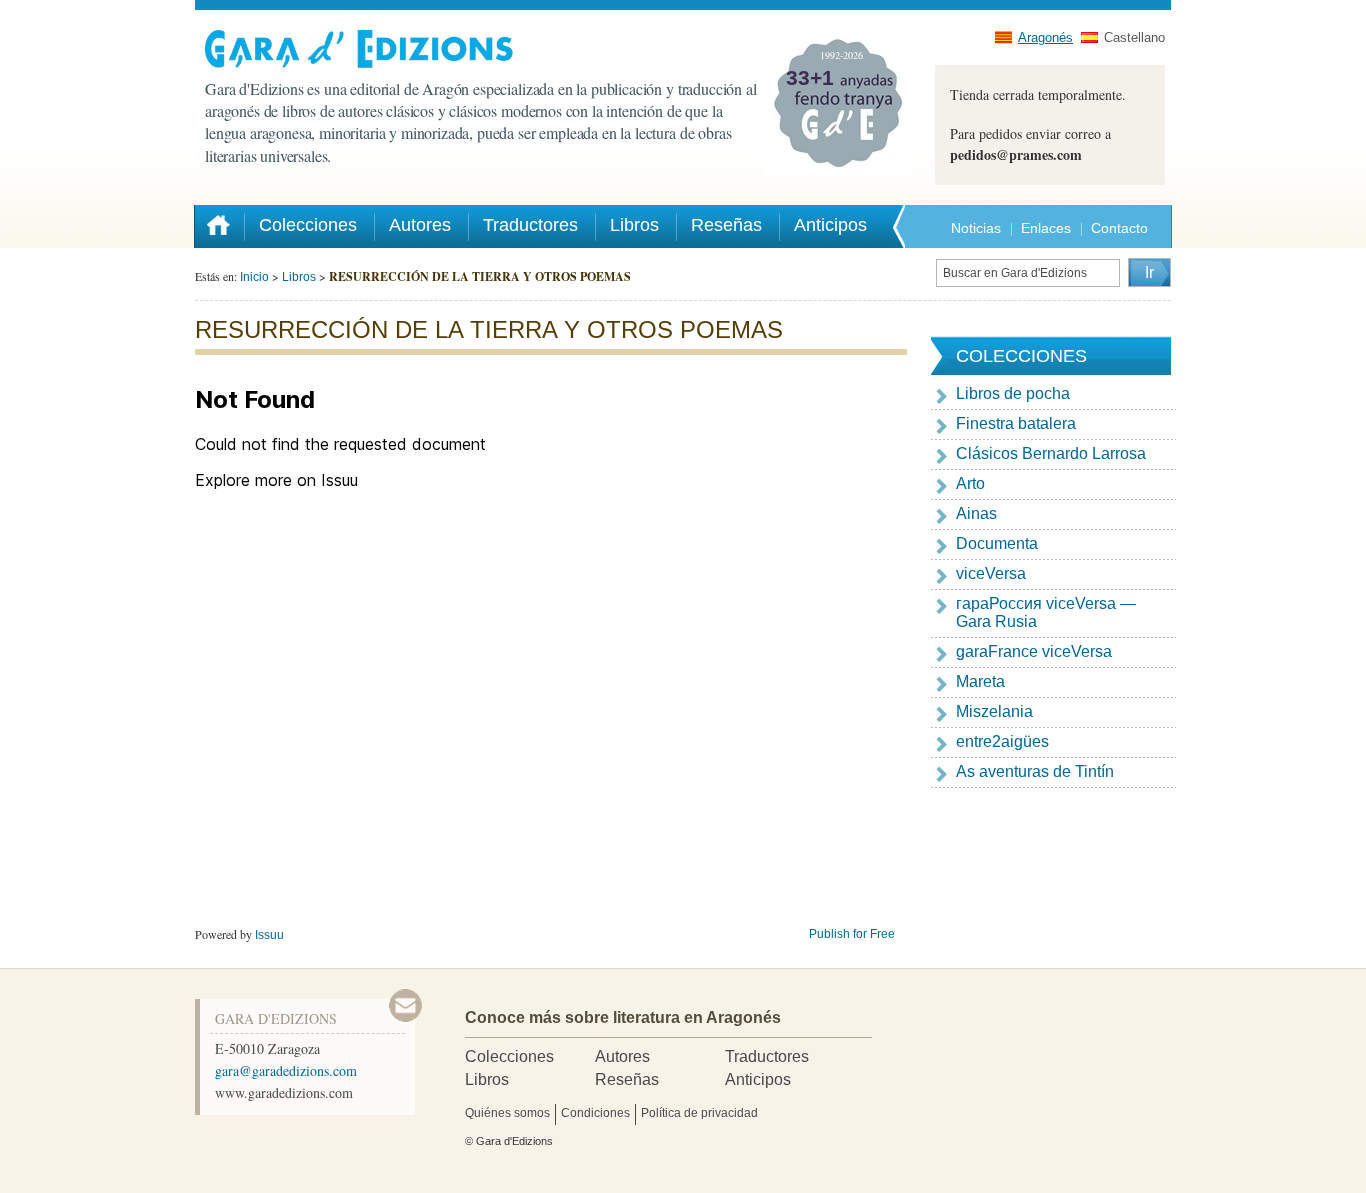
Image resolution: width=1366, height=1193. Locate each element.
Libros (299, 277)
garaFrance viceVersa (1034, 651)
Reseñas (627, 1079)
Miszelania (994, 711)
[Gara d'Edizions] (485, 49)
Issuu (269, 935)
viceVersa (991, 573)
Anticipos (758, 1079)
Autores (622, 1056)
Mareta (980, 681)
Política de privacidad (699, 1113)
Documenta (997, 543)
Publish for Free (852, 934)
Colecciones (509, 1056)
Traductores (767, 1056)
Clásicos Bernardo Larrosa (1051, 453)
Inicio (254, 277)
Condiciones (595, 1113)
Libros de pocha (1013, 393)
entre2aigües (1002, 741)
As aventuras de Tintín (1035, 771)
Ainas (976, 513)
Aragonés (1045, 37)
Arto (970, 483)
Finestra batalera (1016, 423)
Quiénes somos (507, 1113)
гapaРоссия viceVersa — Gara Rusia (1046, 612)
